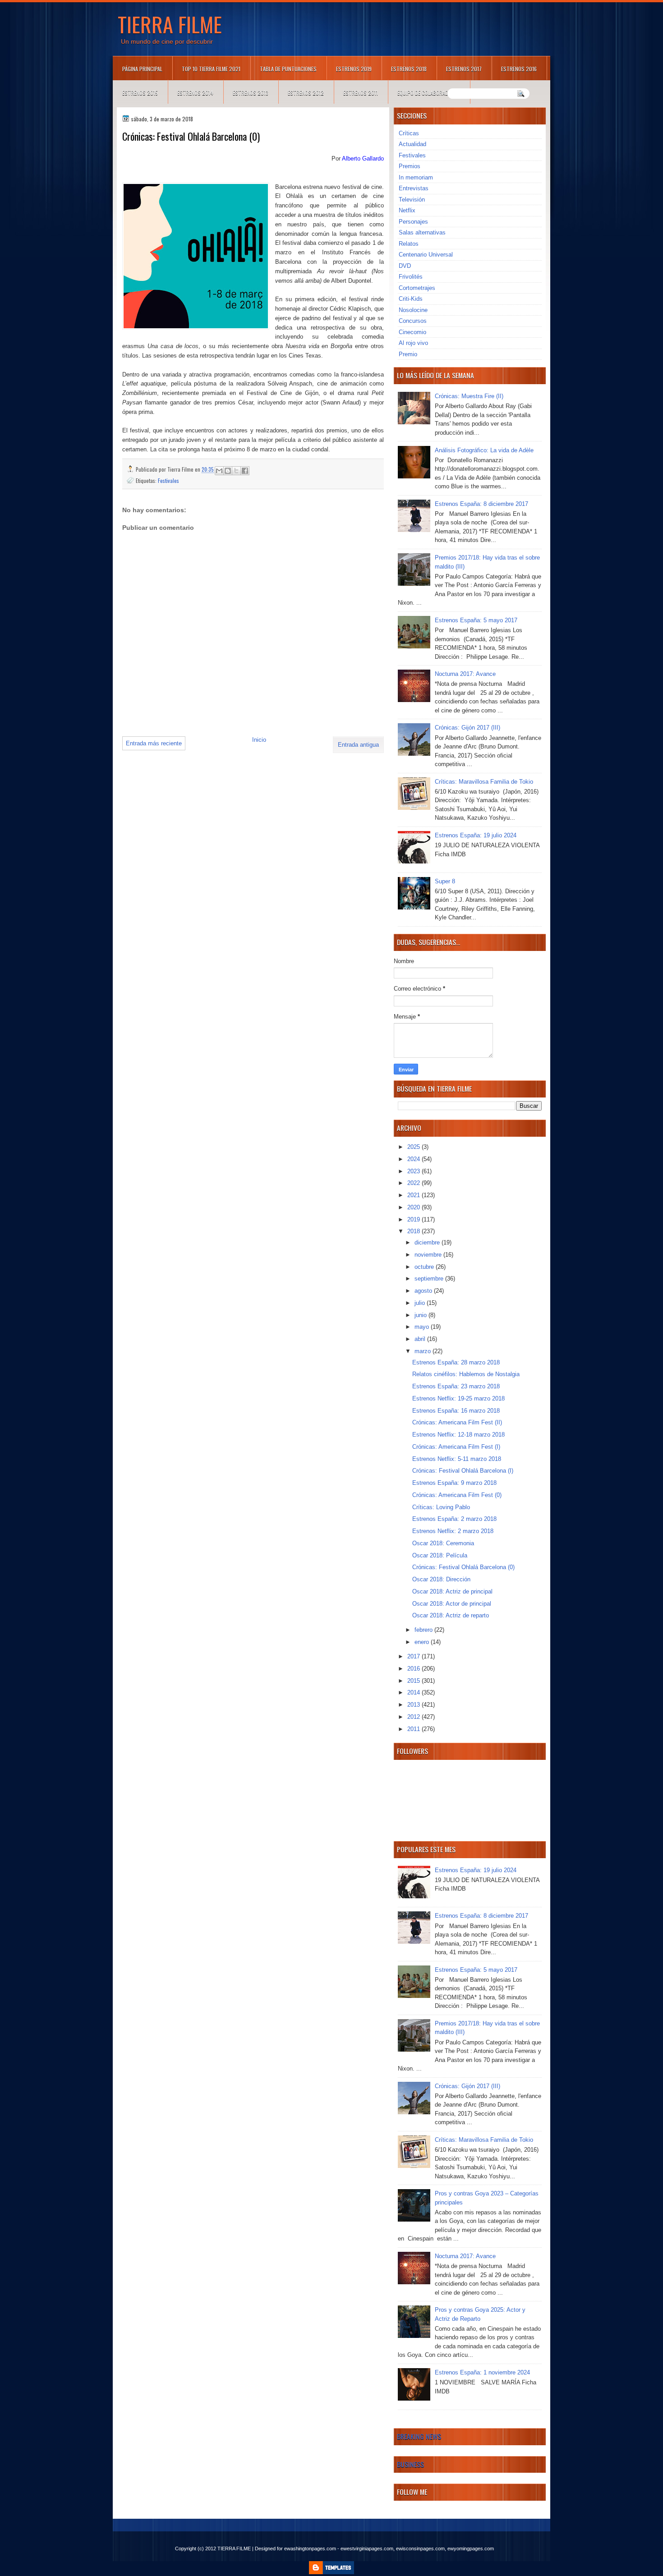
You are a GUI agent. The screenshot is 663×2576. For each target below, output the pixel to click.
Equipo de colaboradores (429, 93)
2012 (414, 1717)
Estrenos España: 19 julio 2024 (476, 835)
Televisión (412, 200)
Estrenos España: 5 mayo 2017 (476, 620)
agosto (424, 1291)
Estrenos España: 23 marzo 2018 (456, 1386)
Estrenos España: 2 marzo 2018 (454, 1519)
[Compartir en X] (236, 471)
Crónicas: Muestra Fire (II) (469, 396)
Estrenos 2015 (140, 93)
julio (421, 1303)
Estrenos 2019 (354, 69)
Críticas (409, 133)
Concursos (413, 321)
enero (423, 1642)
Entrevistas (414, 188)
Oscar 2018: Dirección (441, 1579)
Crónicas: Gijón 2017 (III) (467, 728)
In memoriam (416, 177)
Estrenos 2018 (409, 69)
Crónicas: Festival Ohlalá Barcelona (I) (463, 1471)
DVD (405, 266)
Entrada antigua (358, 745)
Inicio (259, 740)
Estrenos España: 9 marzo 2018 (454, 1483)
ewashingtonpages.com (310, 2548)
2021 (414, 1195)
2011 (414, 1729)
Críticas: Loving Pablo (441, 1507)
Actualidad (412, 144)
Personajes (413, 222)
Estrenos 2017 (464, 69)
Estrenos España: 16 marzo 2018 (456, 1411)
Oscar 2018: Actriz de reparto (451, 1615)
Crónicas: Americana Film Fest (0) (457, 1495)
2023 (414, 1171)
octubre (425, 1267)
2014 (414, 1692)
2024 (414, 1159)
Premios (410, 166)
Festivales (168, 480)
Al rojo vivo (413, 343)
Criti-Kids (411, 299)
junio (421, 1315)
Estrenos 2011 (361, 93)
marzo (424, 1351)
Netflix (407, 210)
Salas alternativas (422, 232)
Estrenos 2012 (306, 93)
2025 (414, 1147)
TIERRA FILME (170, 24)
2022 (414, 1183)
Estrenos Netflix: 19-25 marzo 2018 (458, 1398)
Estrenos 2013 (251, 93)
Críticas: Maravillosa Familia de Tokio (484, 782)
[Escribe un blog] (228, 471)
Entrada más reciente (154, 743)
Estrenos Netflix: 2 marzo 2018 (453, 1531)
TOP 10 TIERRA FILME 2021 (211, 69)
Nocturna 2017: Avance (465, 674)
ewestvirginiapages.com (367, 2548)
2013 (414, 1705)
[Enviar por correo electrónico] (219, 471)
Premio (408, 354)
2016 (414, 1669)
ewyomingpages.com (471, 2548)
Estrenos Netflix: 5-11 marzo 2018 (457, 1459)
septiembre (430, 1279)
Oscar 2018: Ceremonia (443, 1543)
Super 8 (445, 881)
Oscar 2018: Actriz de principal (452, 1591)
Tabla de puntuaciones (288, 69)
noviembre (429, 1255)
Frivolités (411, 277)
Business (410, 2464)
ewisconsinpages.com (420, 2548)
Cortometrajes (417, 288)
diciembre (428, 1242)
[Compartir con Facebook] (245, 471)
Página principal (142, 69)
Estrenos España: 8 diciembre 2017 (481, 504)
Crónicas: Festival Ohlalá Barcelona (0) (463, 1567)
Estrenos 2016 (519, 69)
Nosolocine (413, 310)
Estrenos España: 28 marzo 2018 (456, 1362)
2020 (414, 1207)
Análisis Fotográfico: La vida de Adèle (484, 450)
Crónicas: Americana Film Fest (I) (456, 1447)
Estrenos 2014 (195, 93)
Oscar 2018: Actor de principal (452, 1604)
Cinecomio (412, 332)
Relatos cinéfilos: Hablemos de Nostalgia (466, 1374)
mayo (423, 1327)
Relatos (409, 244)
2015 (414, 1681)
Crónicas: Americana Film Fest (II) (457, 1422)
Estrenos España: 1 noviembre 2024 (482, 2372)
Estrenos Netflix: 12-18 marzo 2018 (458, 1435)
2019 (414, 1219)
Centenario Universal (426, 255)
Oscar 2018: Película (440, 1555)
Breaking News (419, 2436)
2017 (414, 1656)
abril (421, 1339)
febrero (424, 1630)
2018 (414, 1231)
